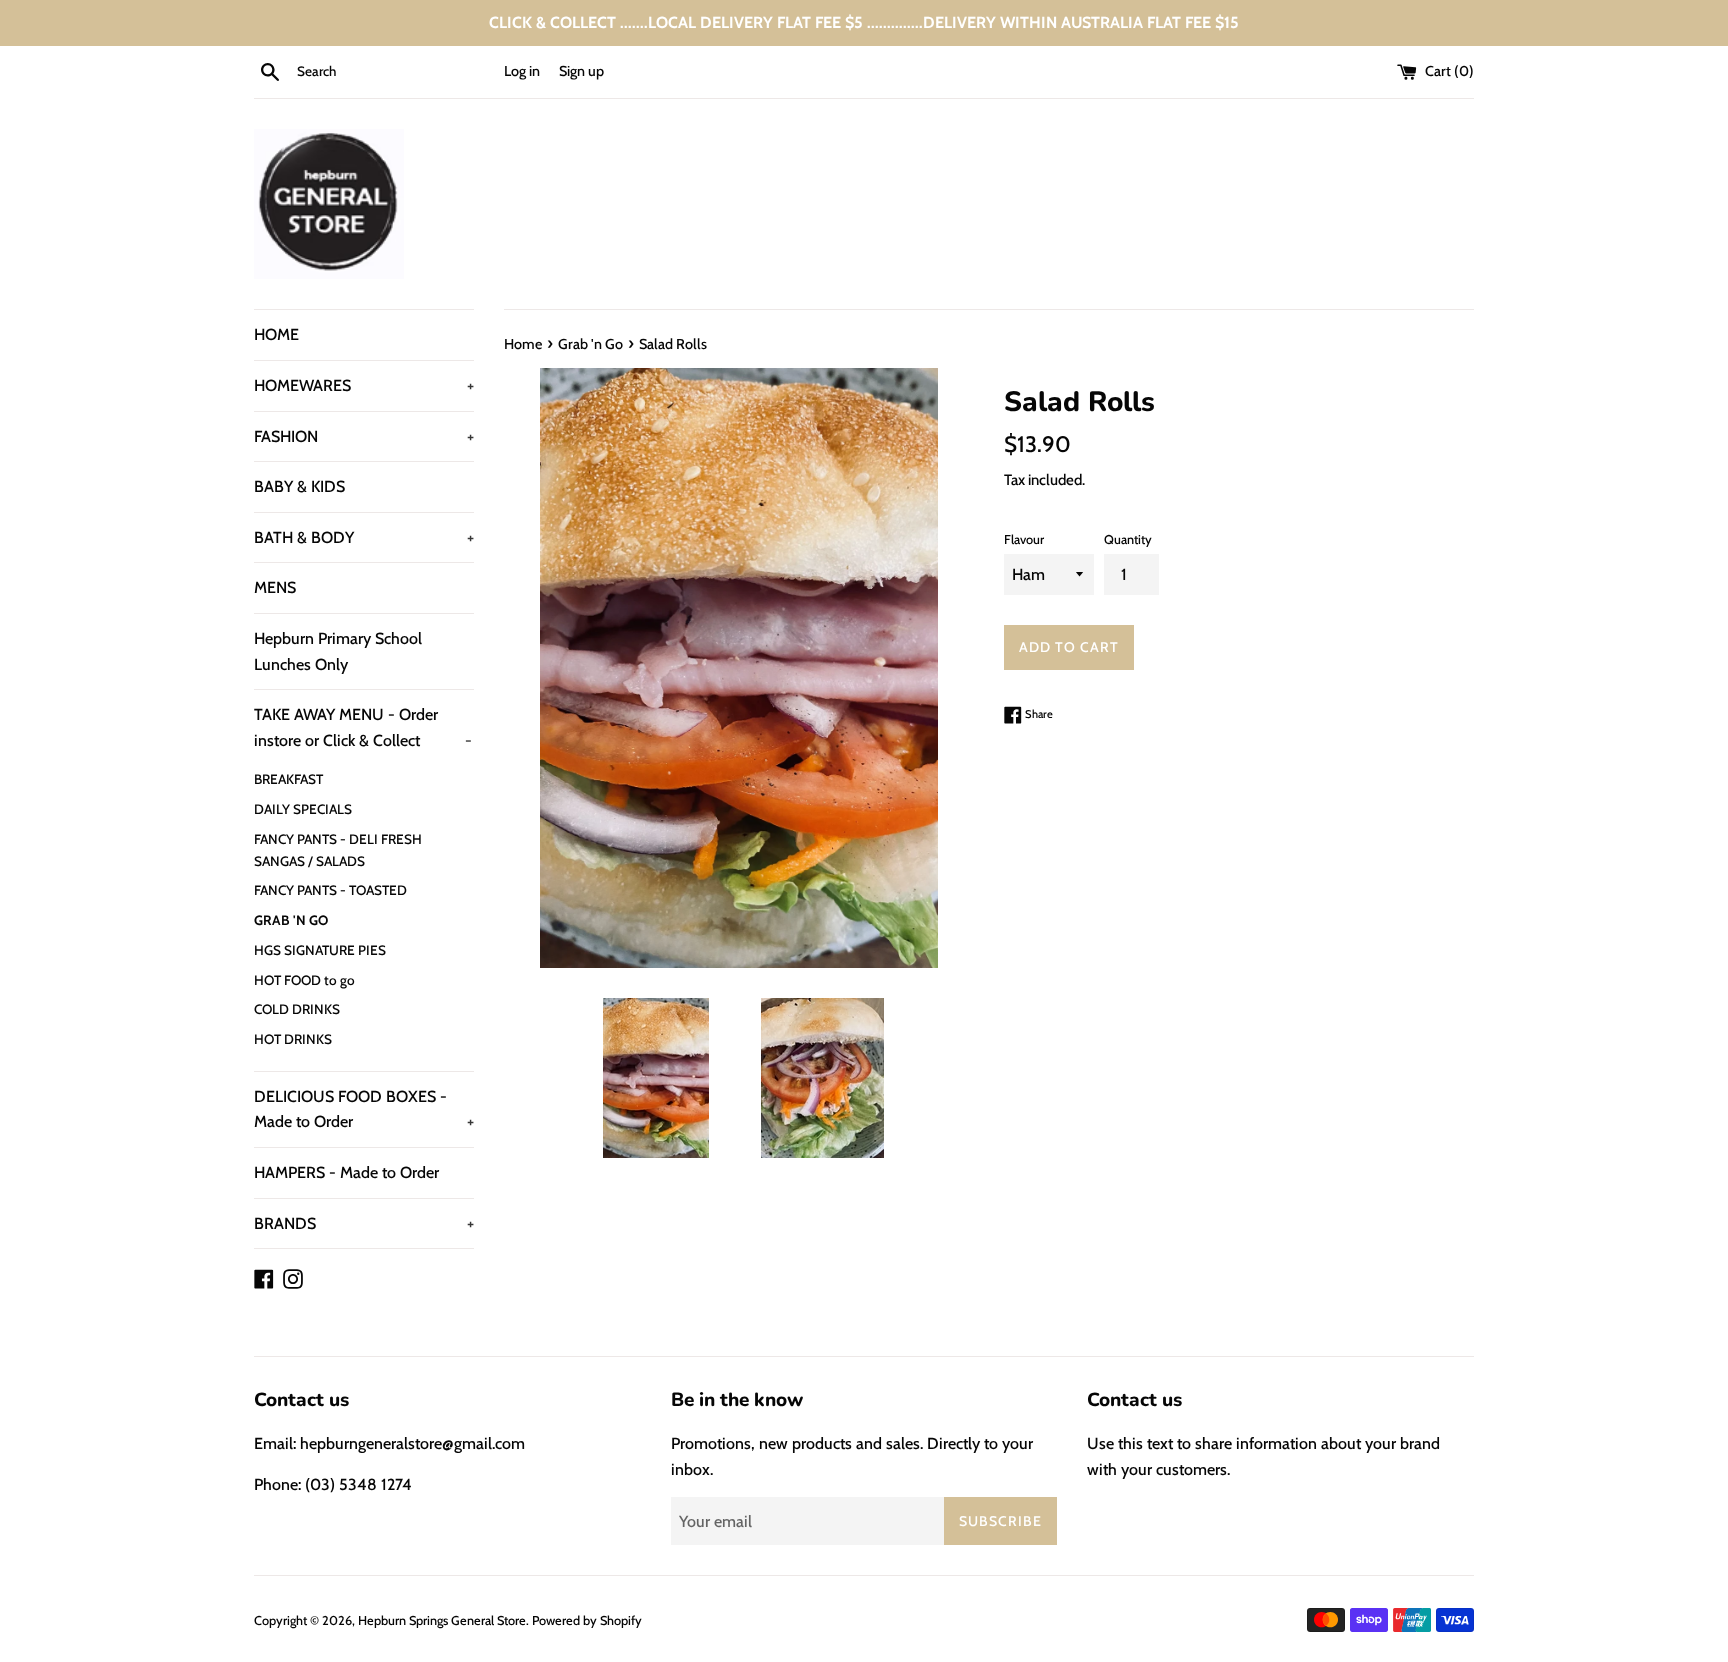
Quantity (1128, 539)
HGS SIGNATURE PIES (320, 950)
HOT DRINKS (293, 1039)
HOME (276, 334)
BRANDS (364, 1223)
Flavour (1024, 539)
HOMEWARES (364, 385)
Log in (522, 71)
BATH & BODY (364, 537)
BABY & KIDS (299, 486)
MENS (275, 587)
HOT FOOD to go (304, 980)
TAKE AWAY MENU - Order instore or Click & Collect (363, 727)
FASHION (364, 436)
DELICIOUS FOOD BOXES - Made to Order (364, 1109)
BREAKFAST (288, 779)
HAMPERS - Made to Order (346, 1172)
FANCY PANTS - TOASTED (330, 890)
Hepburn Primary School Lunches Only (338, 651)
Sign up (581, 71)
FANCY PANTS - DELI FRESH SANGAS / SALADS (338, 850)
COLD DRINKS (297, 1009)
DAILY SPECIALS (303, 809)
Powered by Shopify (587, 1620)
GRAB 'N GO (291, 920)
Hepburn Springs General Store (442, 1620)
